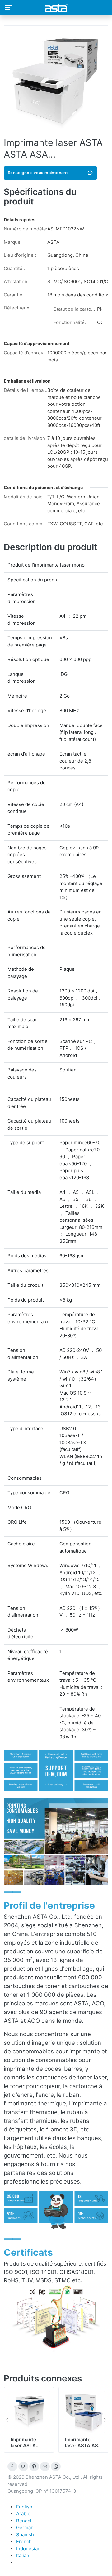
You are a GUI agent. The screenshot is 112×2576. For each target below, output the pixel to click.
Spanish (25, 2535)
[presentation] (7, 2420)
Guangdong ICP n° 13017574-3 (42, 2491)
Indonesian (28, 2549)
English (24, 2507)
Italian (23, 2555)
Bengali (24, 2521)
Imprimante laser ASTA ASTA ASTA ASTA (78, 2449)
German (25, 2528)
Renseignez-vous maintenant (38, 173)
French (24, 2541)
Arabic (23, 2514)
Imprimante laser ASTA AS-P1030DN (28, 2446)
